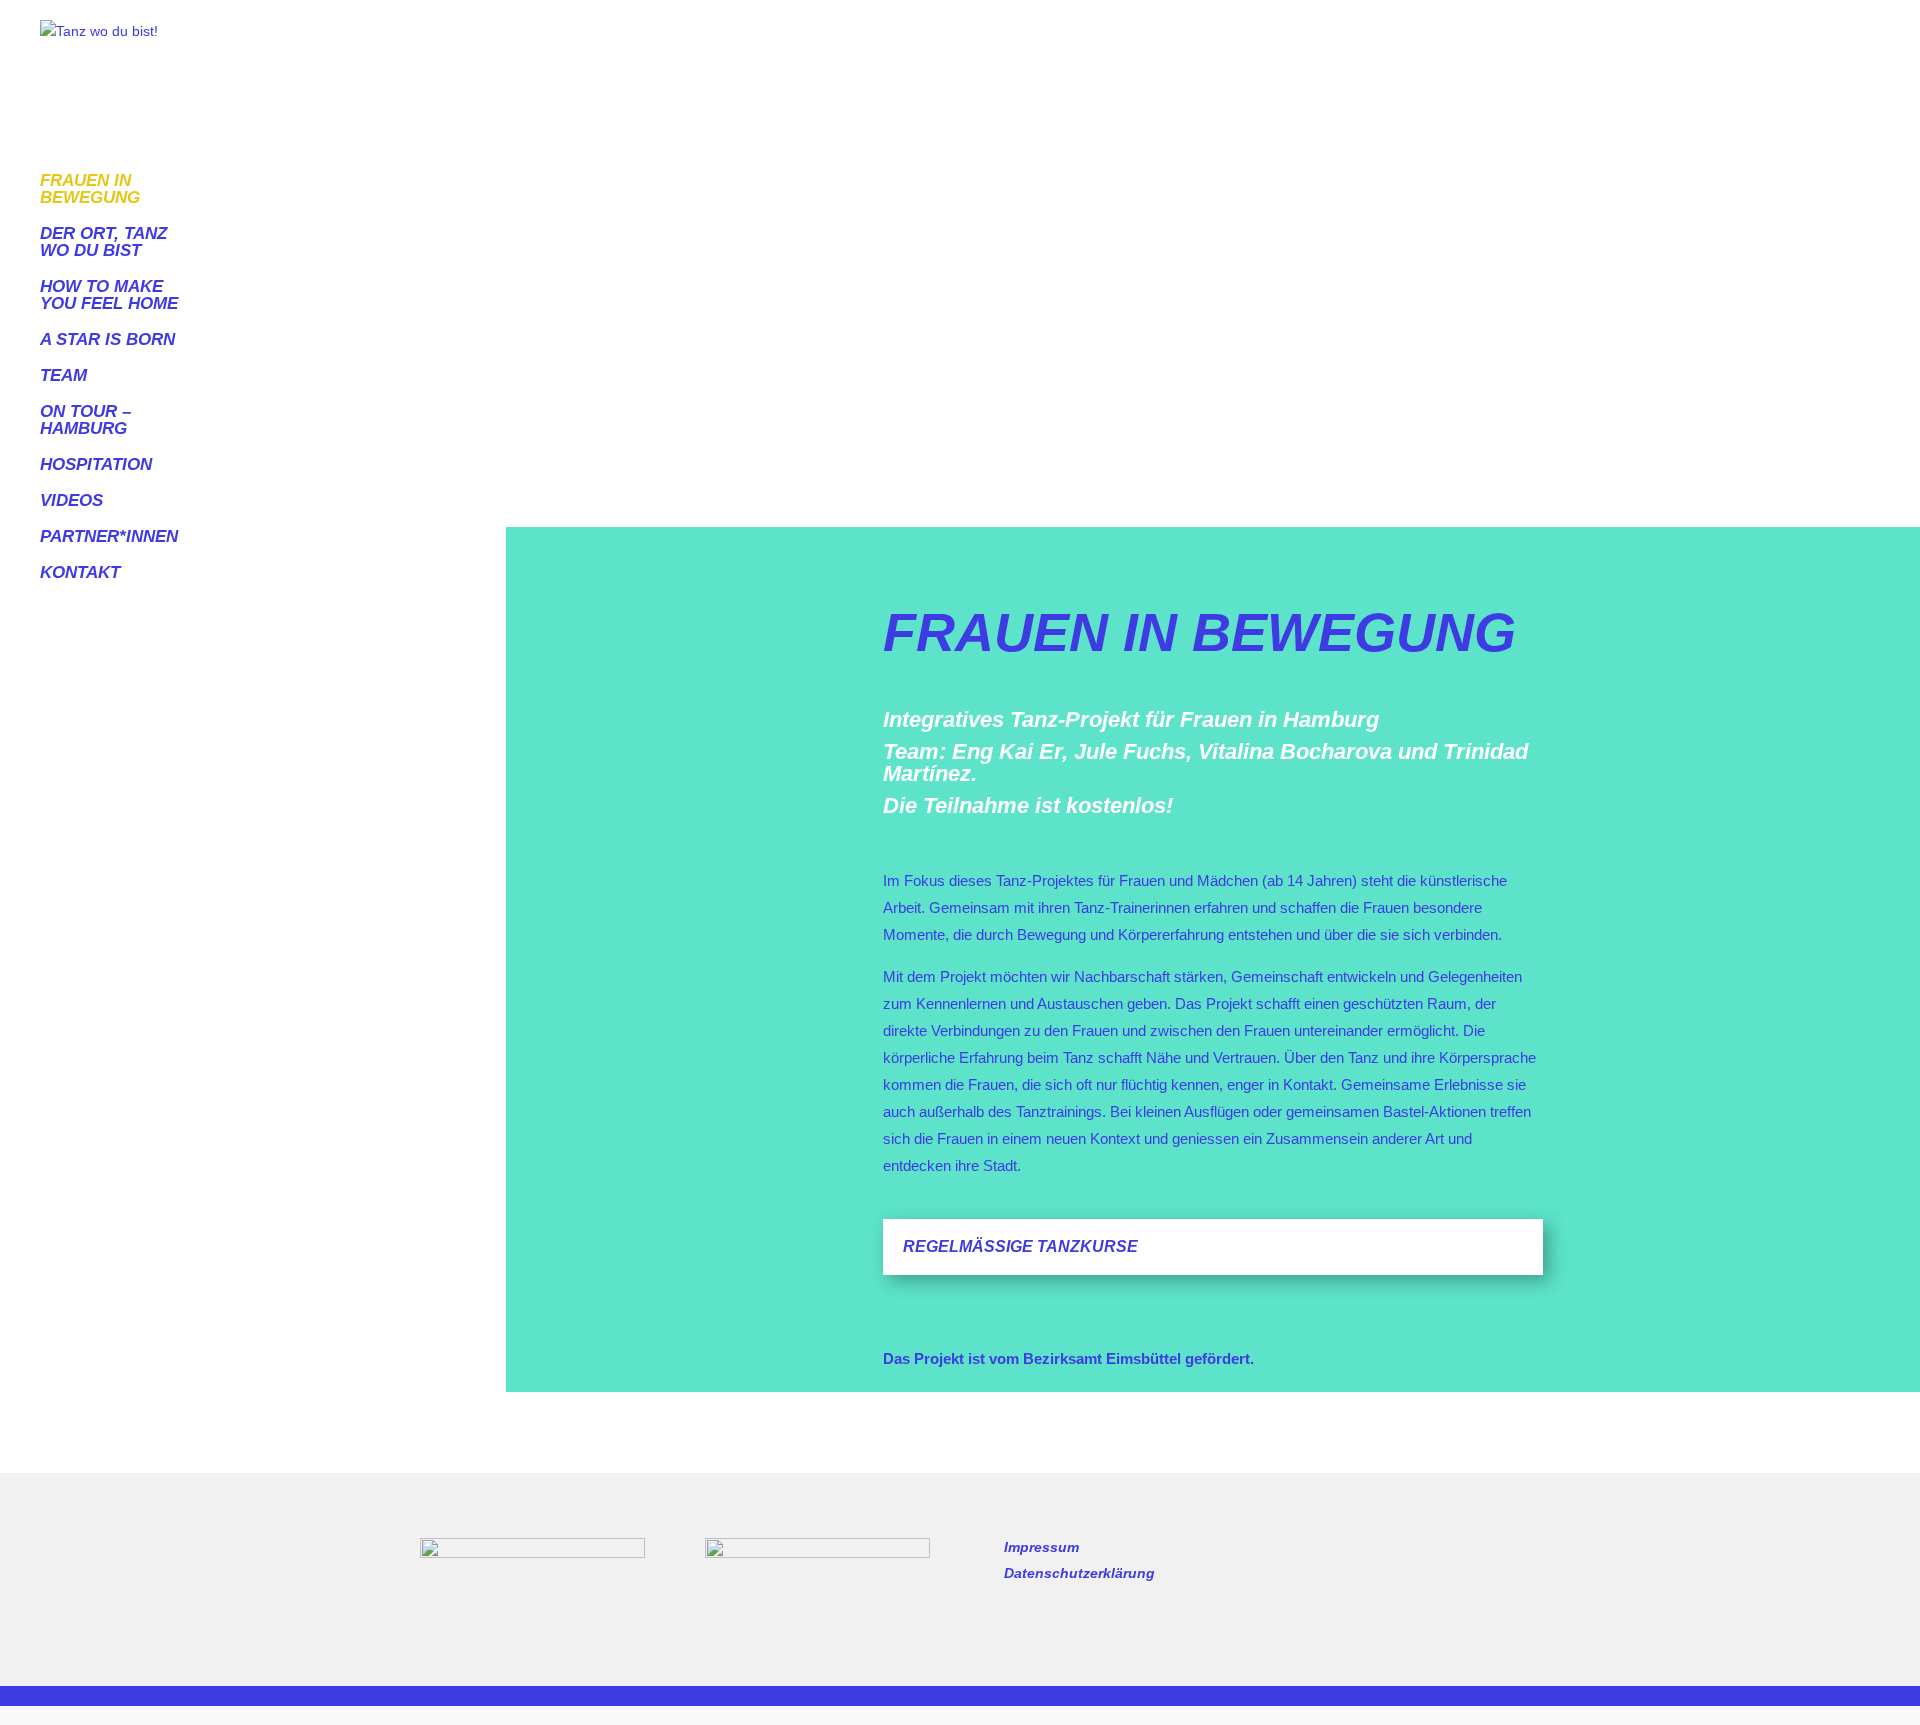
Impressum (1041, 1547)
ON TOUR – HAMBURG (85, 420)
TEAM (63, 376)
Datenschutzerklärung (1079, 1573)
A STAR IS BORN (107, 340)
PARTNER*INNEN (109, 537)
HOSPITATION (96, 465)
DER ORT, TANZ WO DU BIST (103, 242)
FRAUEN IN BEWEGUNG (90, 189)
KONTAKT (80, 573)
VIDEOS (71, 501)
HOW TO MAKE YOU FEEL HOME (109, 295)
